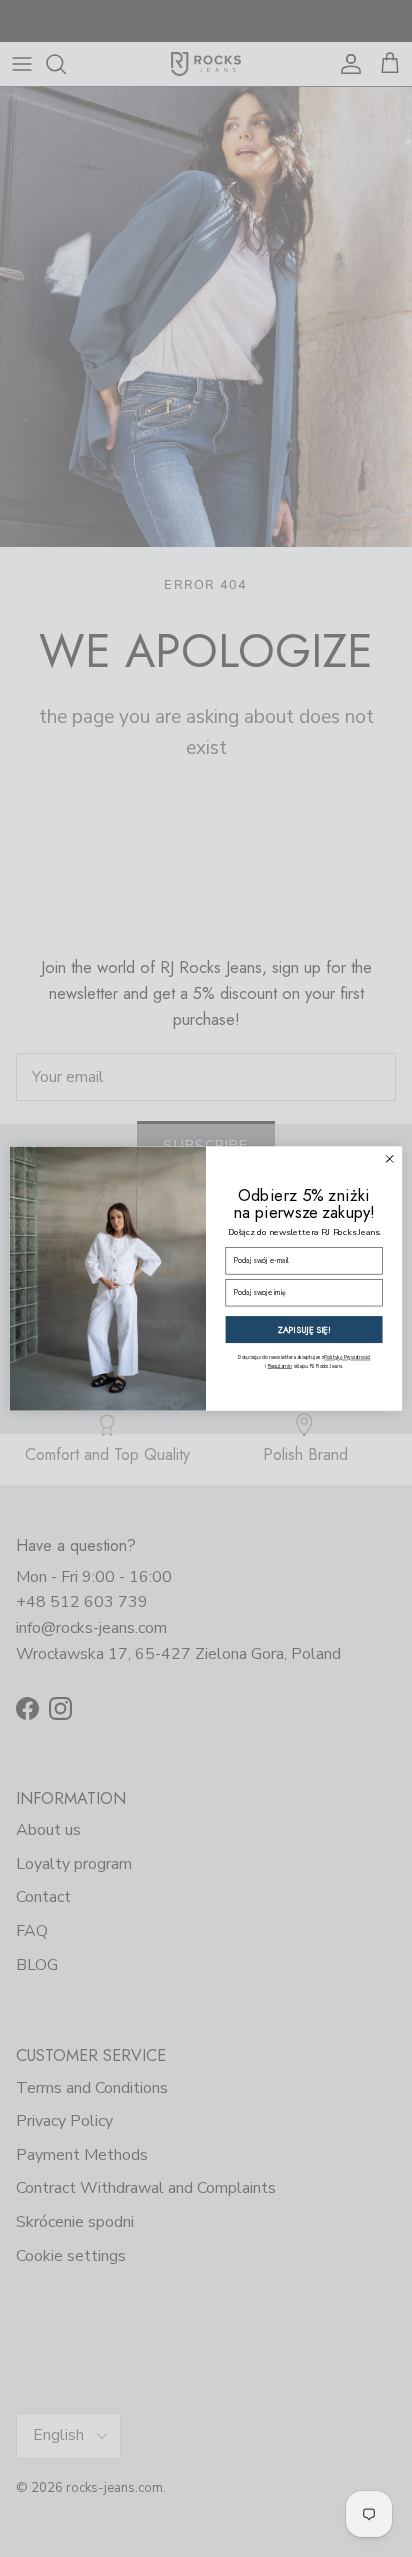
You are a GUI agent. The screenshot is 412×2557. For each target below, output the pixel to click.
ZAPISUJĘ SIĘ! (304, 1329)
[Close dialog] (389, 1158)
